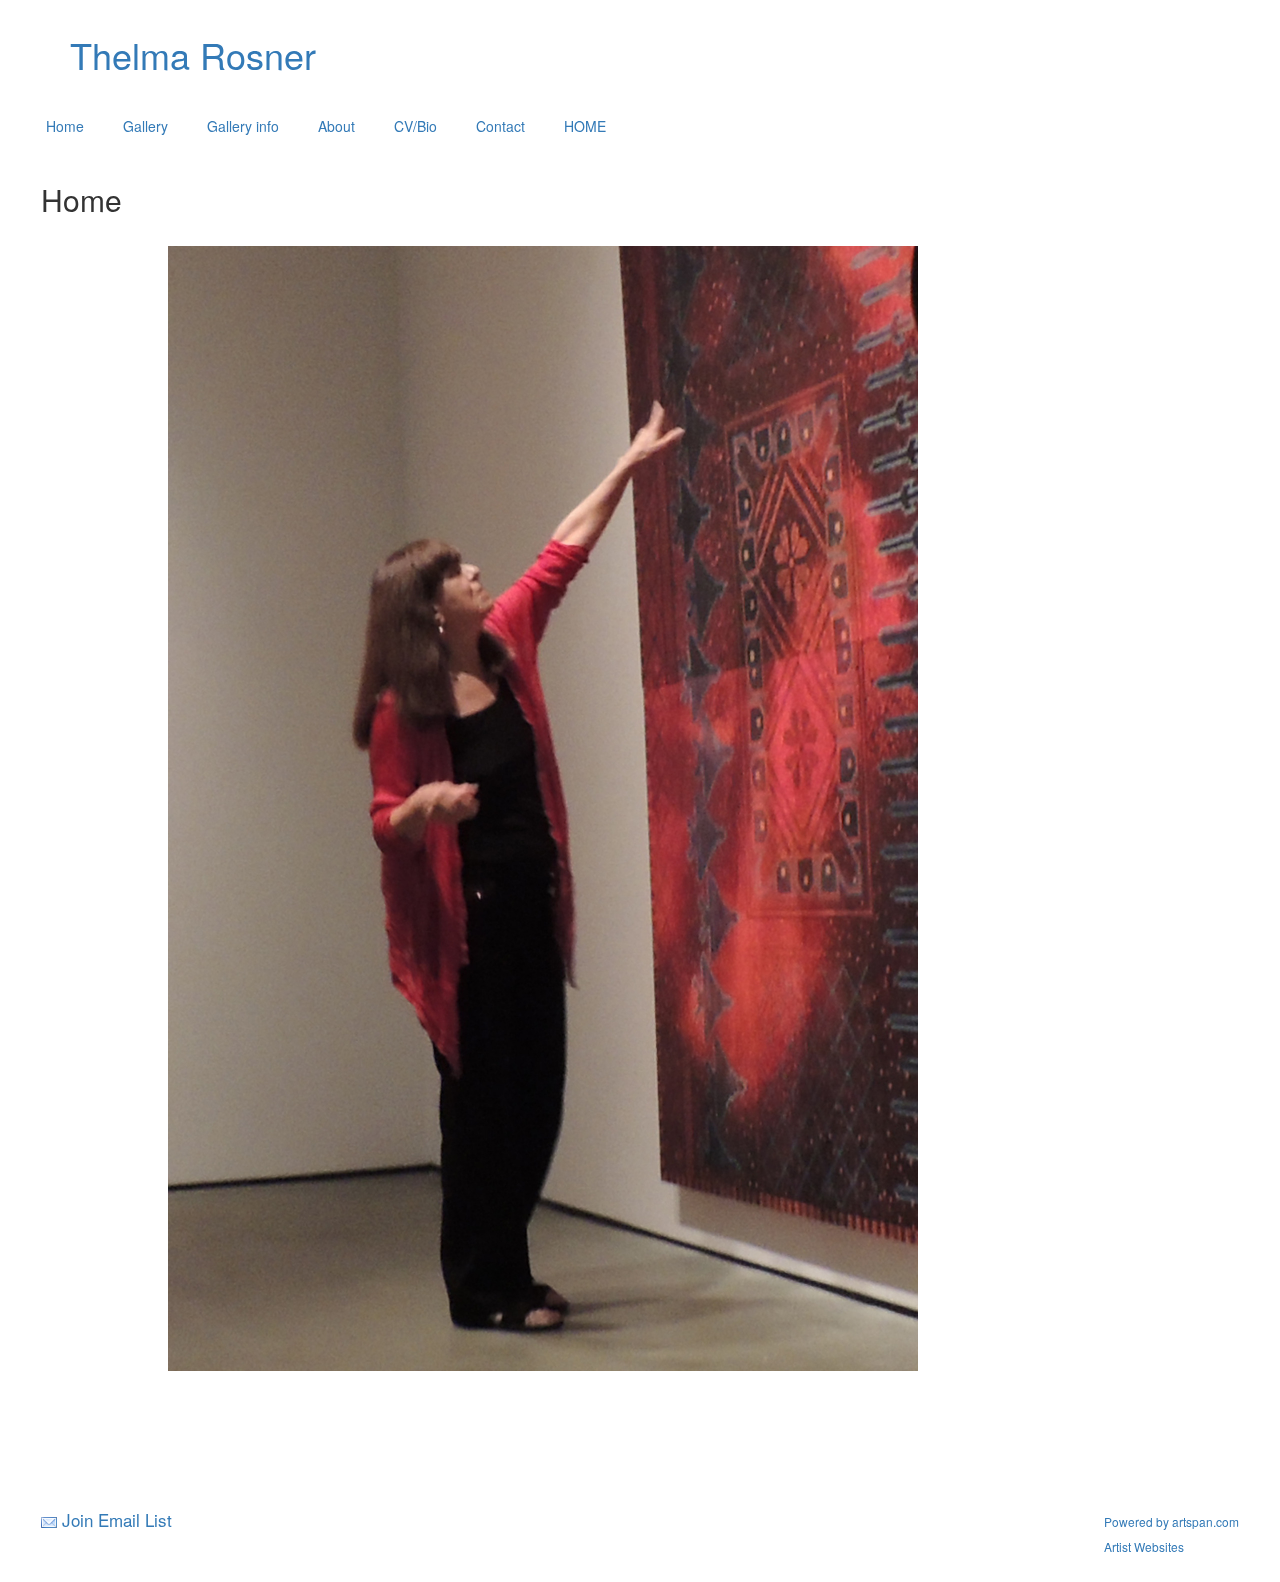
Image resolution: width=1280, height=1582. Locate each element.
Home (65, 126)
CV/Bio (415, 126)
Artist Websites (1144, 1546)
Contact (500, 126)
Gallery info (243, 126)
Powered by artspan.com (1171, 1521)
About (336, 126)
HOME (585, 126)
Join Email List (117, 1519)
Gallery (145, 126)
